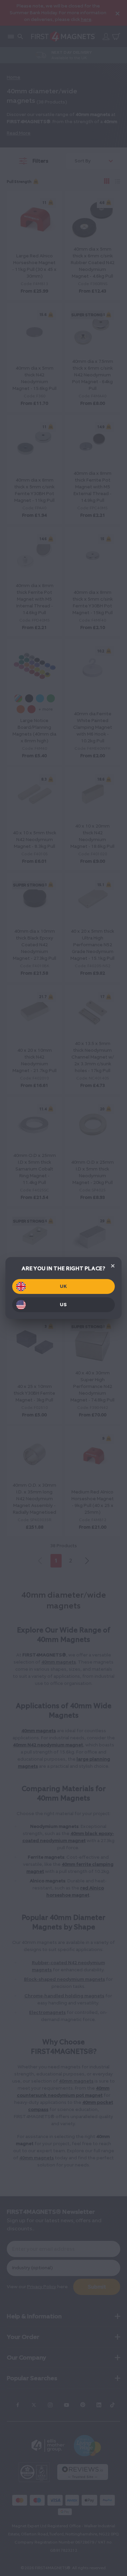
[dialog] (63, 1288)
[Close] (113, 1266)
